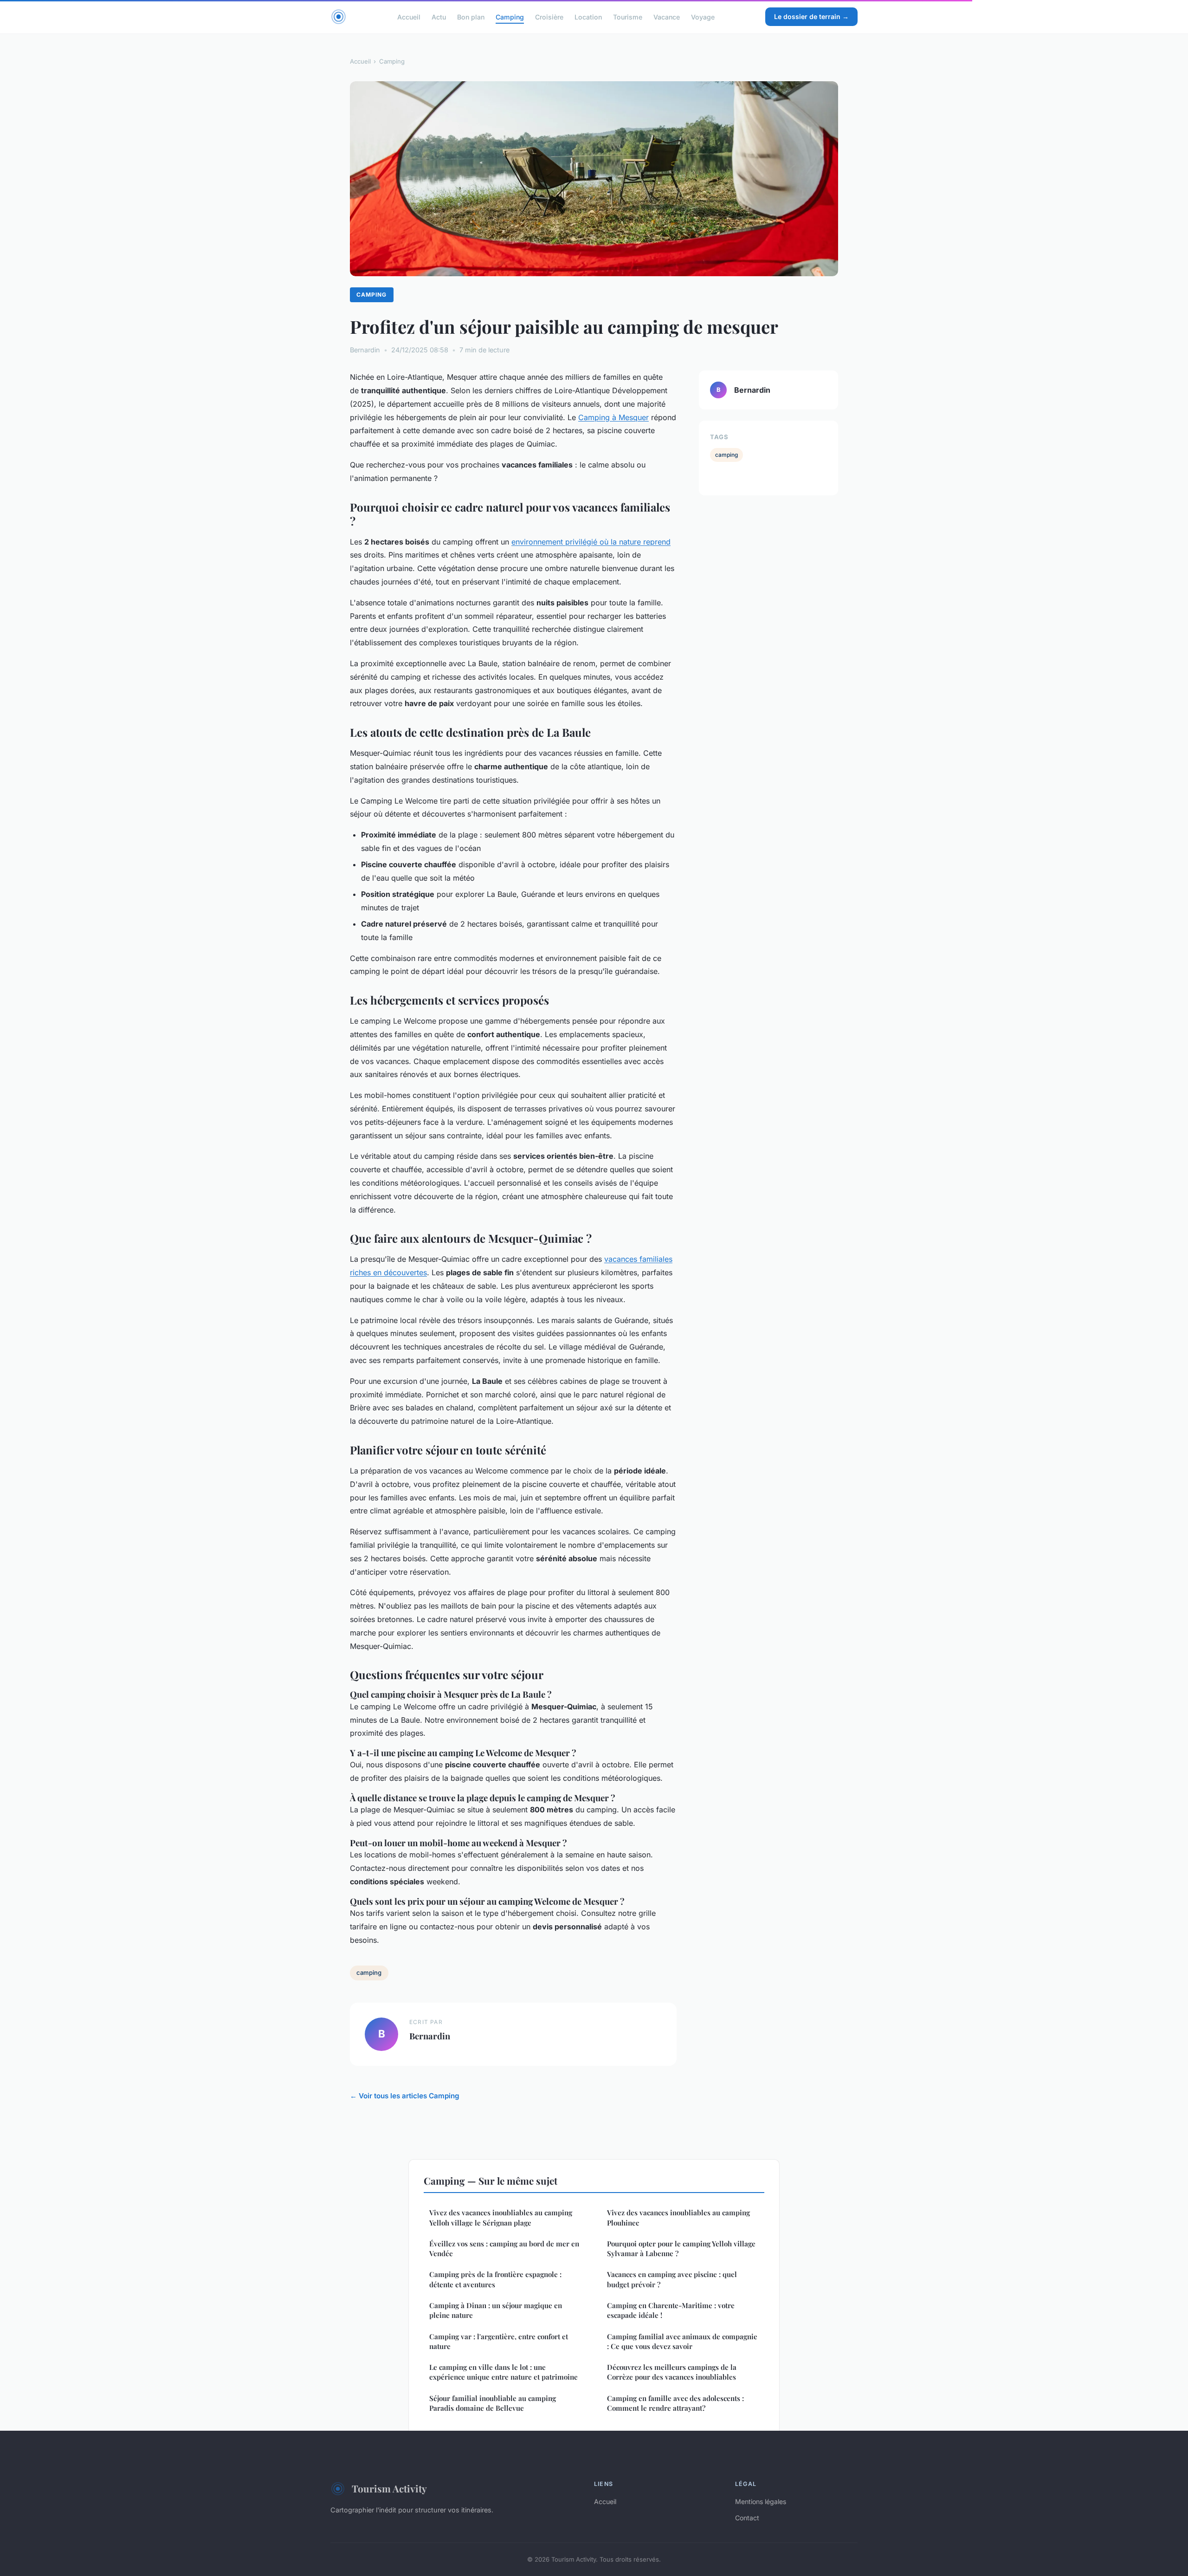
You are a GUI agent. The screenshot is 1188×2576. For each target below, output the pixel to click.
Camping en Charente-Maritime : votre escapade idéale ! (671, 2310)
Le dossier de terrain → (811, 16)
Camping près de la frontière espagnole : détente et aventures (495, 2279)
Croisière (549, 16)
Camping (510, 16)
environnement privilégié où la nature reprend (591, 542)
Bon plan (471, 16)
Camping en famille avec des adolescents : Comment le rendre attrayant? (675, 2403)
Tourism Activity (389, 2488)
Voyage (703, 16)
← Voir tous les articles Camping (405, 2096)
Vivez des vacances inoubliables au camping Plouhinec (678, 2217)
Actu (439, 16)
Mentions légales (761, 2501)
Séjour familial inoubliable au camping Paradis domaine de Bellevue (493, 2403)
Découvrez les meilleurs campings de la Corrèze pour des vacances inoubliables (672, 2372)
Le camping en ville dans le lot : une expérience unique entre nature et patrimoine (504, 2372)
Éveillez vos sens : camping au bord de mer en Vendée (504, 2248)
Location (588, 16)
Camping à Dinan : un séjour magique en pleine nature (496, 2310)
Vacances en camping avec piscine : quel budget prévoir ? (672, 2279)
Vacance (667, 16)
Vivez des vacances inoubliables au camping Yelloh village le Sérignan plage (501, 2217)
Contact (747, 2518)
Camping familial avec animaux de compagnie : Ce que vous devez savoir (682, 2341)
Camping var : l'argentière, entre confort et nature (499, 2341)
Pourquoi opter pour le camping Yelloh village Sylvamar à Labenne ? (681, 2248)
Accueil (409, 16)
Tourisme (628, 16)
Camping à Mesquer (613, 417)
